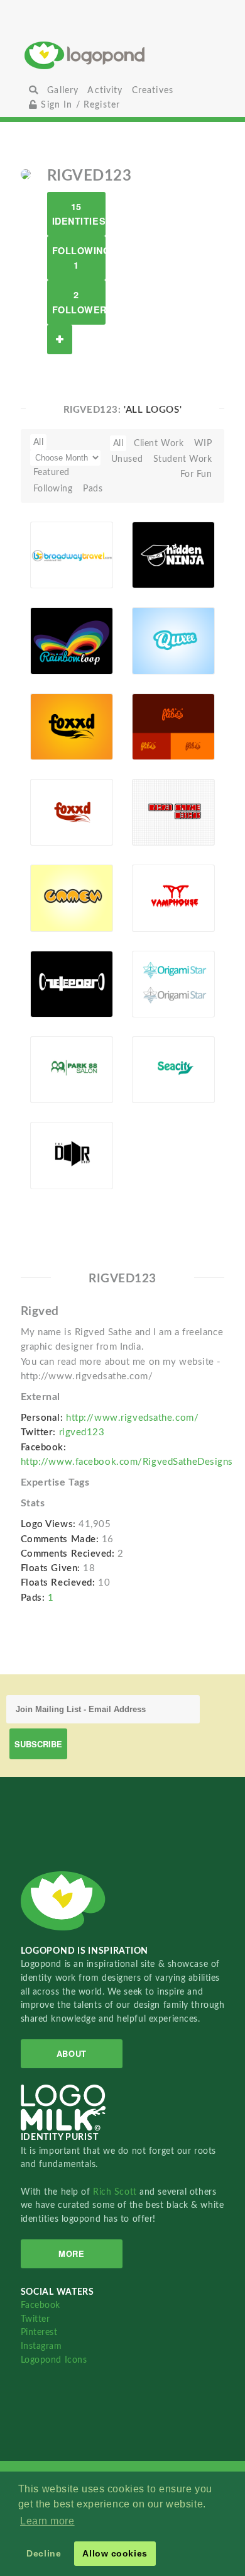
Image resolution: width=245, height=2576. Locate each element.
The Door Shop (57, 1143)
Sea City (156, 1062)
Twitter (35, 2319)
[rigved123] (26, 174)
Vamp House (152, 886)
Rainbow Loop (56, 628)
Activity (105, 90)
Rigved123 (59, 574)
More (71, 2254)
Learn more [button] (47, 2521)
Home (122, 55)
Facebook (41, 2305)
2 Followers (79, 302)
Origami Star (156, 971)
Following (53, 489)
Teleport (54, 976)
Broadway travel (58, 542)
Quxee (152, 633)
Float (95, 554)
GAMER (54, 890)
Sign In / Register (79, 105)
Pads (93, 489)
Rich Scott (116, 2192)
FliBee (152, 718)
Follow (60, 339)
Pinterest (39, 2332)
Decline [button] (44, 2553)
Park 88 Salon (53, 1057)
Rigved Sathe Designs (155, 796)
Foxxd (50, 718)
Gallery (63, 90)
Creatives (153, 90)
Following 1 (79, 258)
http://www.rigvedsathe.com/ (132, 1418)
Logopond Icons (54, 2360)
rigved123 (82, 1432)
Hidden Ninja (154, 542)
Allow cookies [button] (115, 2553)
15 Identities (79, 214)
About (72, 2053)
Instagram (41, 2346)
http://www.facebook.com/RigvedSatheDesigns (127, 1462)
